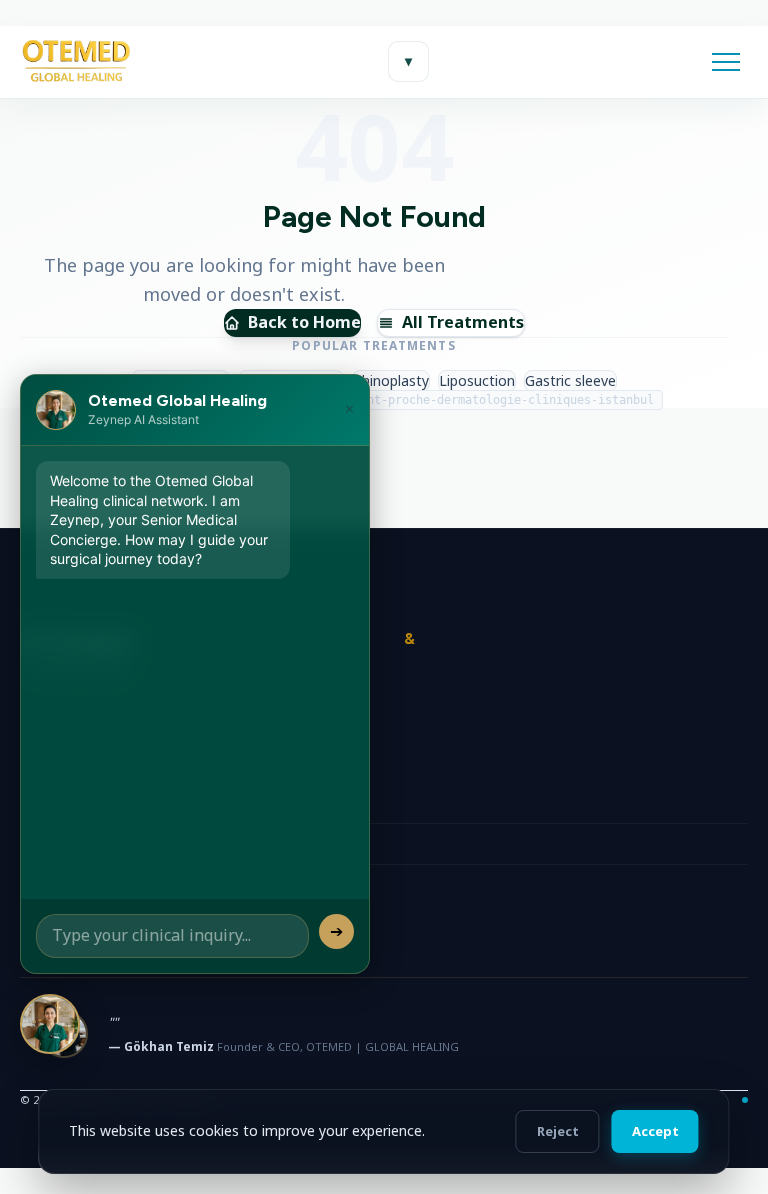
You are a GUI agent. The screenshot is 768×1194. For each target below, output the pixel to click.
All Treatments (463, 322)
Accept (655, 1131)
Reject (558, 1131)
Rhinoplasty (391, 380)
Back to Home (304, 322)
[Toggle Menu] (726, 62)
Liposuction (477, 380)
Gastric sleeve (570, 380)
